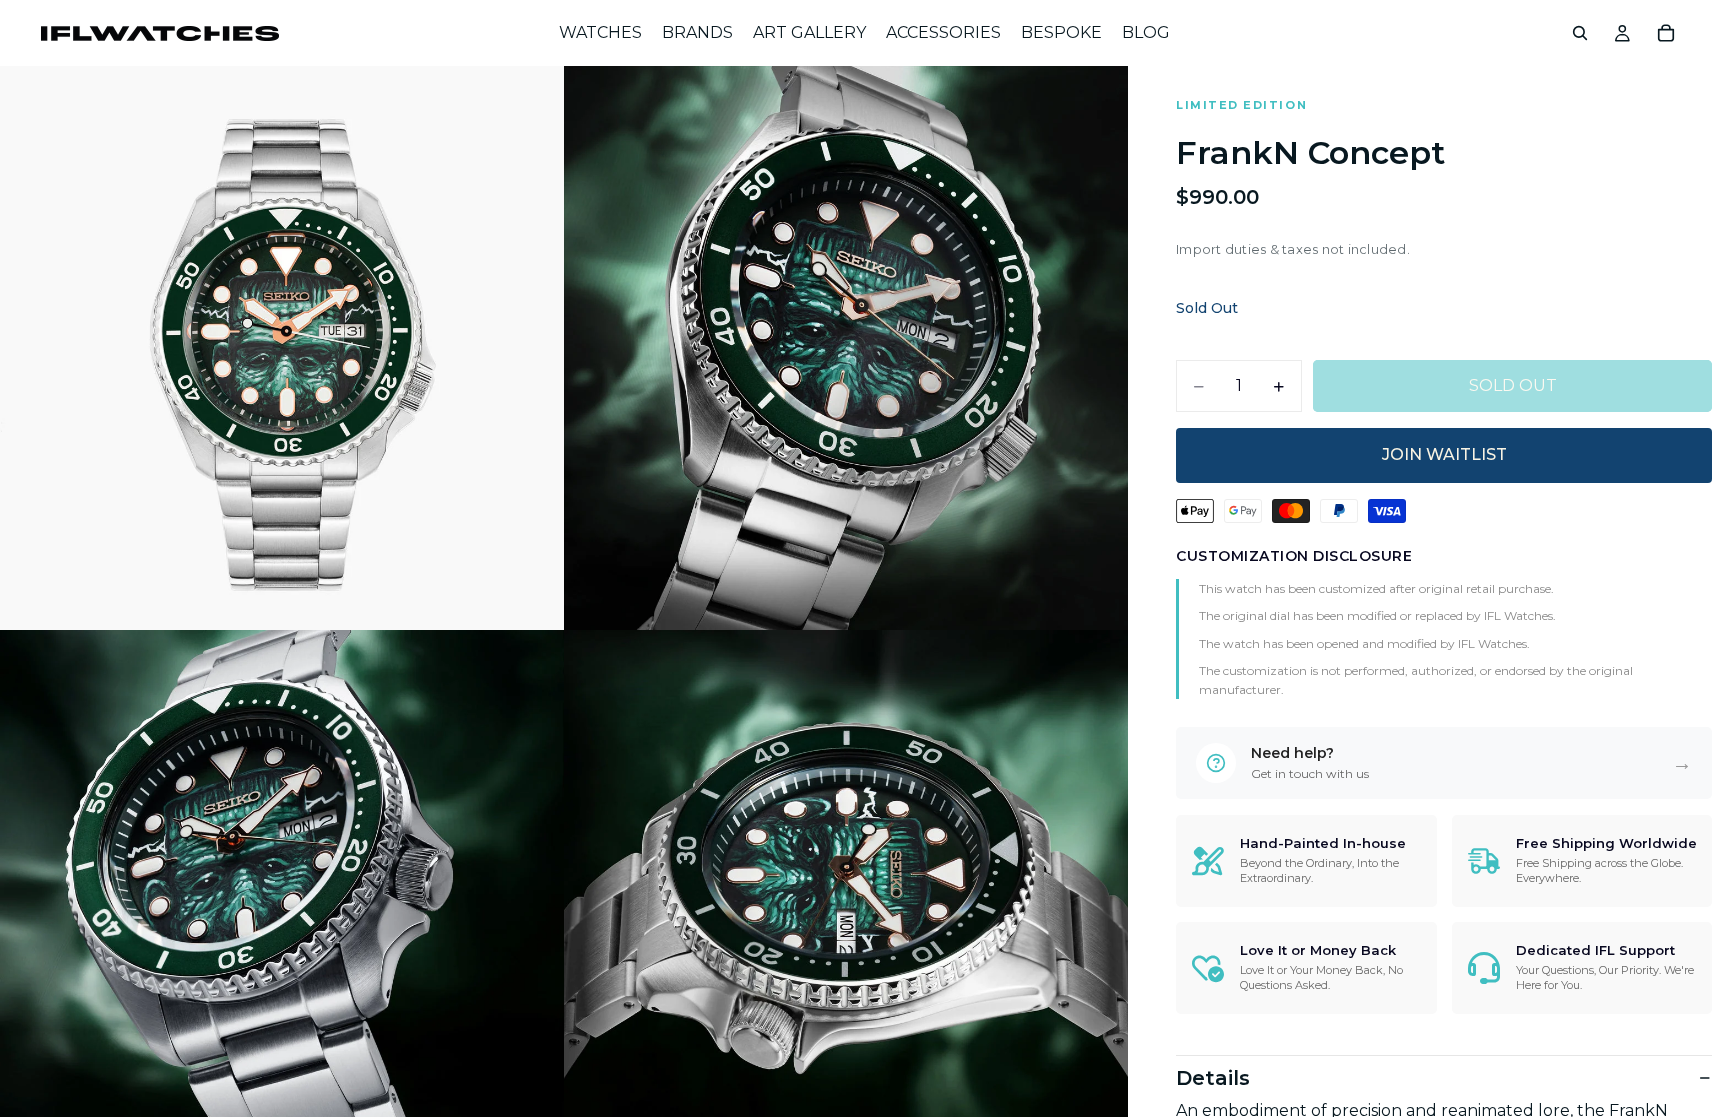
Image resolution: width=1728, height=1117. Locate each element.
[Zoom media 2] (846, 348)
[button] (1444, 763)
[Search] (1580, 33)
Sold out (1513, 385)
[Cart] (1666, 33)
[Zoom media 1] (282, 348)
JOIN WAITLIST (1444, 454)
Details (1213, 1078)
